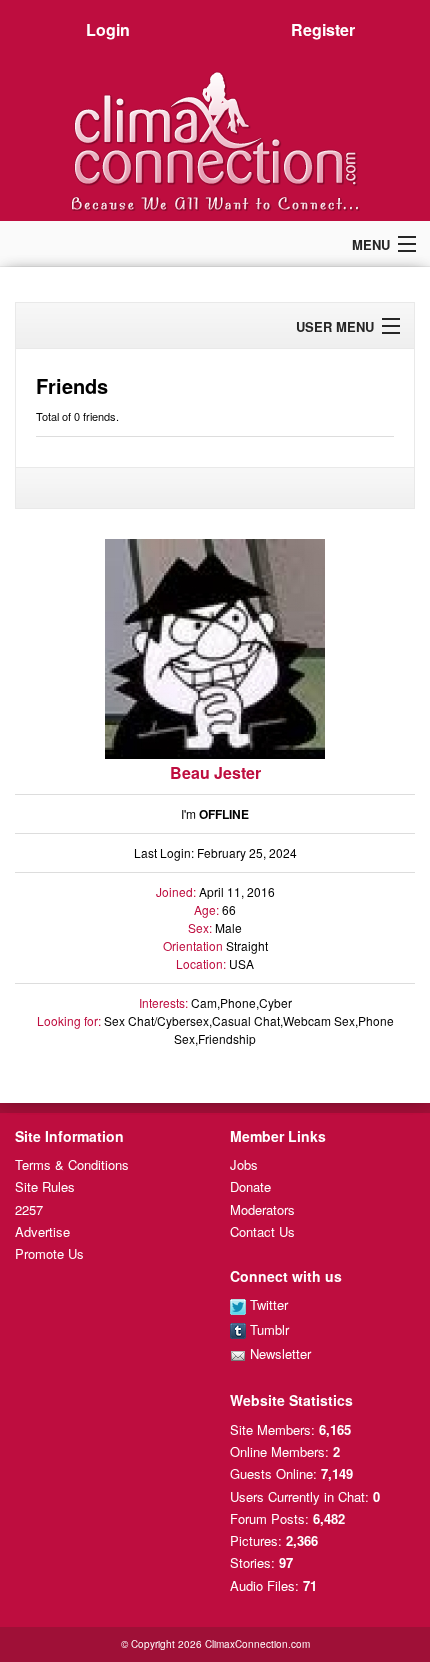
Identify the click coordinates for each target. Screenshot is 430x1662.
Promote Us (49, 1253)
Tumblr (267, 1329)
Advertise (42, 1231)
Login (108, 29)
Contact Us (262, 1231)
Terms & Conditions (72, 1164)
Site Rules (45, 1186)
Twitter (267, 1304)
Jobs (244, 1164)
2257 (29, 1209)
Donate (250, 1186)
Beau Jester (215, 772)
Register (323, 29)
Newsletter (278, 1353)
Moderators (262, 1209)
